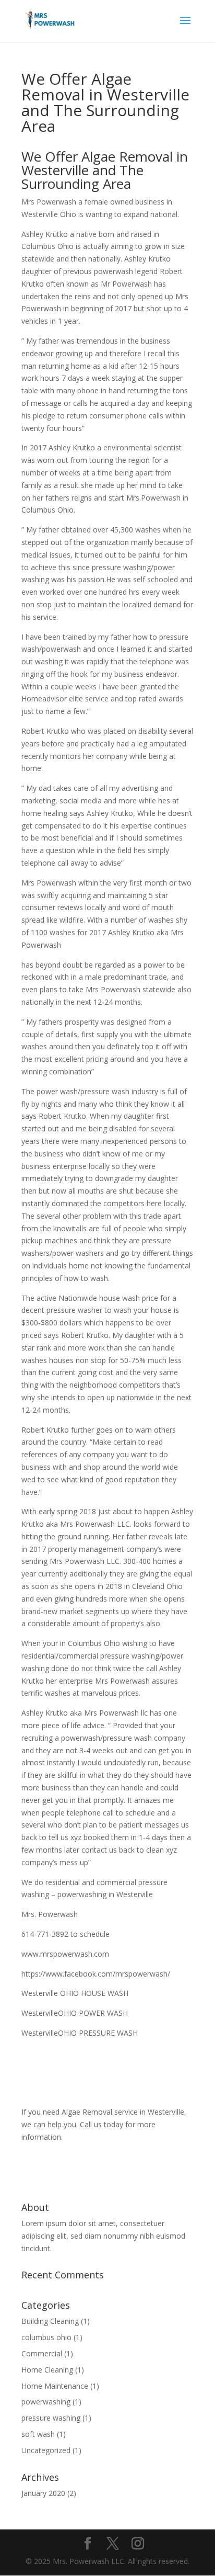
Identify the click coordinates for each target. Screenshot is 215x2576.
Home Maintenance (55, 2386)
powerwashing (46, 2402)
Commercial (42, 2353)
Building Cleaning (50, 2321)
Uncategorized (46, 2450)
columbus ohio (46, 2337)
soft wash (38, 2434)
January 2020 (43, 2493)
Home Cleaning (47, 2370)
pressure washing (51, 2418)
